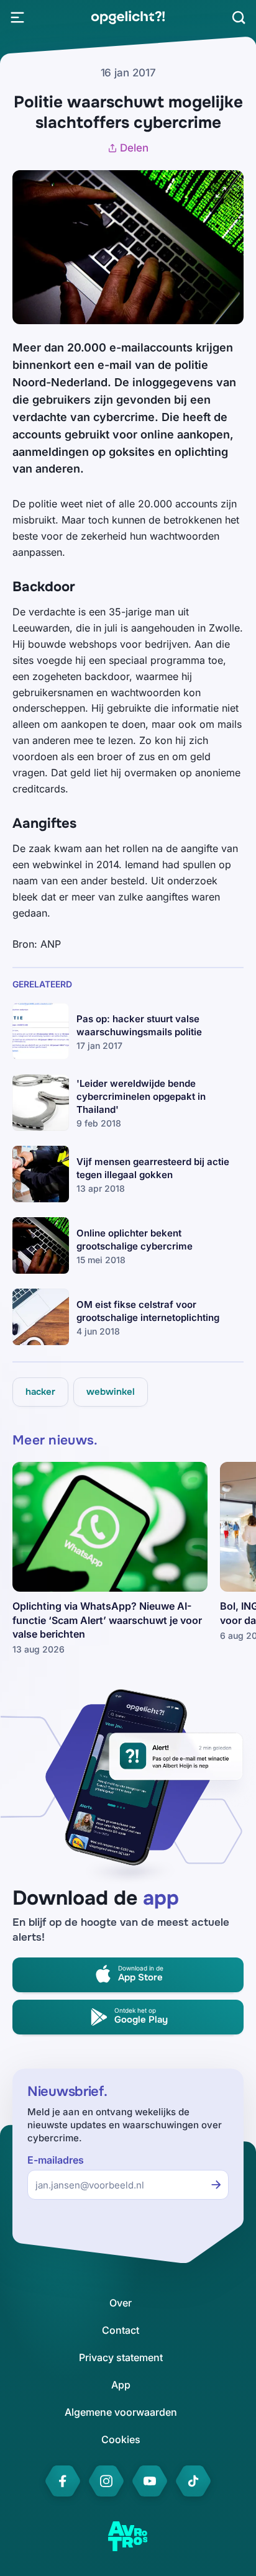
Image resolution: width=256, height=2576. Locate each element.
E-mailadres (56, 2160)
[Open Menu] (17, 17)
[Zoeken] (239, 17)
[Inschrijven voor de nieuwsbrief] (216, 2185)
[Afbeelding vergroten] (221, 193)
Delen (134, 148)
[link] (128, 17)
